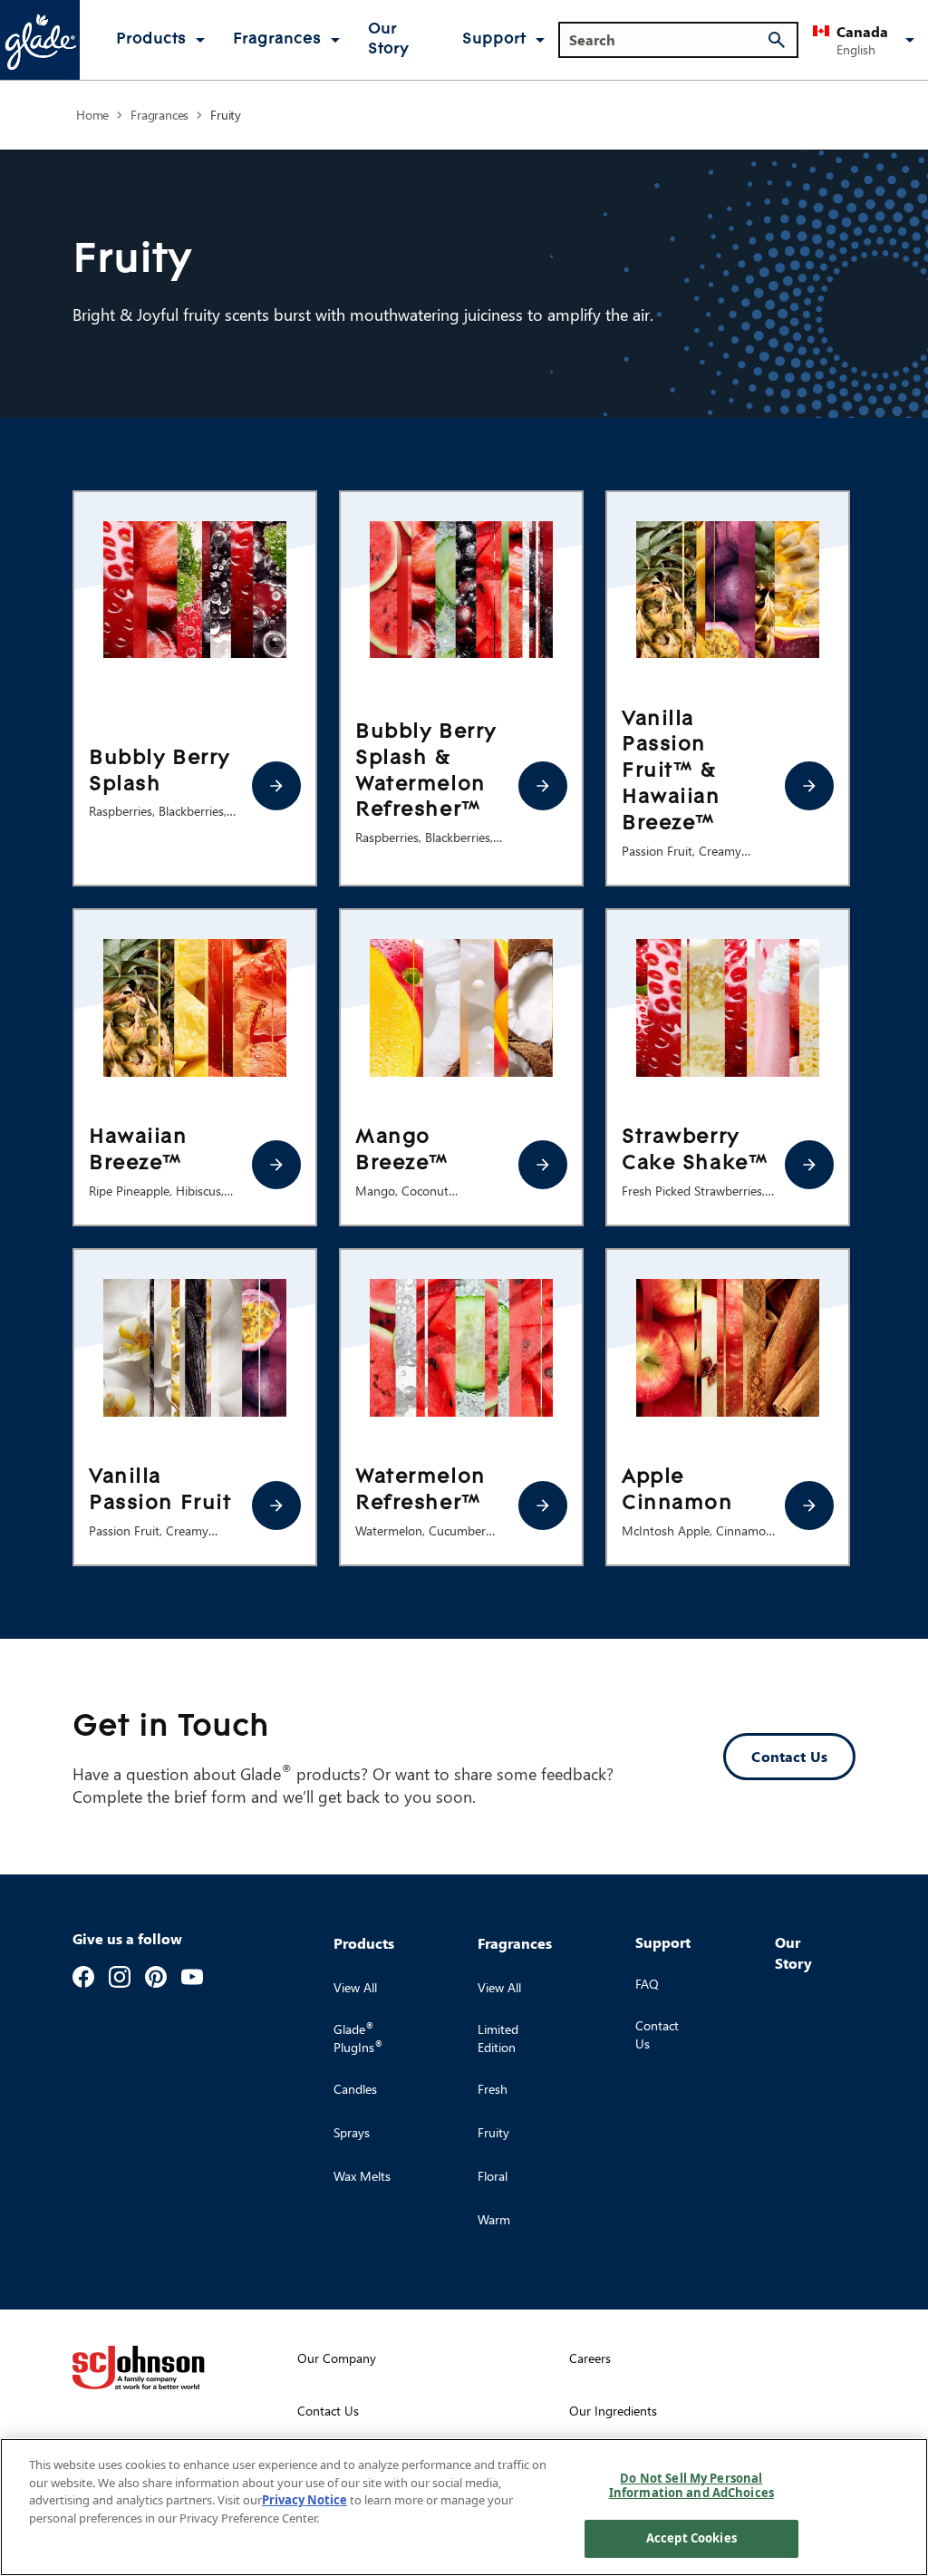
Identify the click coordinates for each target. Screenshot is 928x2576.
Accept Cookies (691, 2538)
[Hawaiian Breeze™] (276, 1165)
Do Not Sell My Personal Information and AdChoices (691, 2485)
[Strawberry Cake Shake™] (809, 1165)
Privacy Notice (304, 2500)
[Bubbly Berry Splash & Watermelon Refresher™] (543, 786)
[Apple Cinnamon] (809, 1506)
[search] (777, 40)
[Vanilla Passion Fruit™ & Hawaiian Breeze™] (809, 786)
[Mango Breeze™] (543, 1165)
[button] (867, 40)
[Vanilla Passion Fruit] (276, 1506)
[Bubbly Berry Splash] (276, 786)
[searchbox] (667, 40)
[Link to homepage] (40, 40)
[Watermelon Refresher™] (543, 1506)
